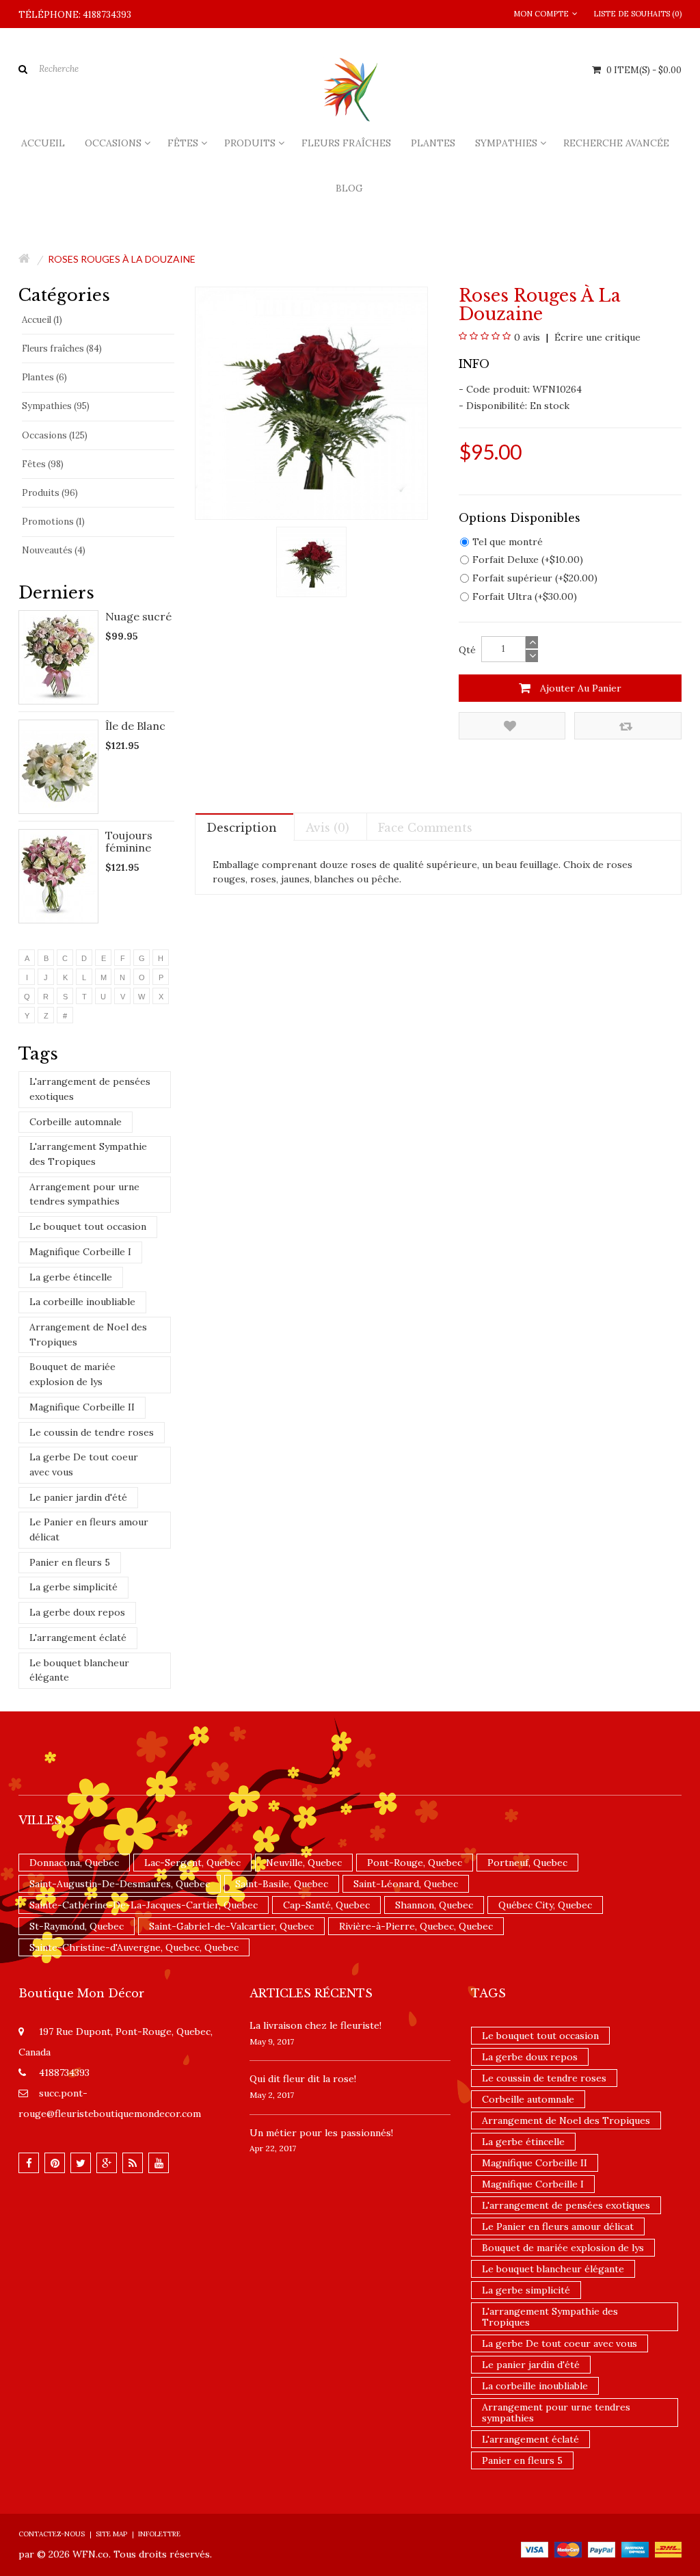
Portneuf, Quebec (527, 1863)
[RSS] (133, 2163)
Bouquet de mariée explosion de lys (72, 1374)
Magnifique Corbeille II (82, 1407)
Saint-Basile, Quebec (282, 1884)
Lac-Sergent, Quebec (192, 1863)
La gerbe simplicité (73, 1587)
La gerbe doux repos (77, 1612)
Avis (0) (327, 828)
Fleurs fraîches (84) (62, 349)
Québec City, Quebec (545, 1905)
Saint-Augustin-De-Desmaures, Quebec (120, 1884)
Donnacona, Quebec (74, 1863)
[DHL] (668, 2549)
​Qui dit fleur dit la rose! (303, 2079)
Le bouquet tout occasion (88, 1226)
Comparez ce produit (628, 726)
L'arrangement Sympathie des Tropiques (88, 1154)
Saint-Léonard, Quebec (406, 1884)
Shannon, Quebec (434, 1905)
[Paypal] (602, 2549)
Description (242, 828)
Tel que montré (508, 542)
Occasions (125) (55, 435)
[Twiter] (81, 2163)
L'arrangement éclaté (78, 1638)
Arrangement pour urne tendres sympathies (84, 1194)
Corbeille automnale (76, 1122)
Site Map (111, 2534)
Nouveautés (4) (54, 550)
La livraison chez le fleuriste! (315, 2025)
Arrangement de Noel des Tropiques (88, 1335)
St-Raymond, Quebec (77, 1926)
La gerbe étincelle (71, 1277)
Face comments (425, 828)
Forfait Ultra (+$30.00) (525, 596)
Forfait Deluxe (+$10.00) (528, 560)
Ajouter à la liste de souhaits (512, 726)
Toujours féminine (129, 841)
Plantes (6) (44, 377)
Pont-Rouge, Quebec (415, 1863)
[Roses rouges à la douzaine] (311, 561)
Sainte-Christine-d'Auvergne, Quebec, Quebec (134, 1947)
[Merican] (635, 2549)
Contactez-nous (52, 2534)
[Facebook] (29, 2163)
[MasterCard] (568, 2549)
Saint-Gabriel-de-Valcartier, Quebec (231, 1926)
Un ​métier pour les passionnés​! (321, 2133)
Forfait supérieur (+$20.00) (535, 578)
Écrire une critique (596, 337)
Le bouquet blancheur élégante (79, 1670)
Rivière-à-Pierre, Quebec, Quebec (416, 1926)
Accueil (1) (42, 320)
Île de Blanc (135, 726)
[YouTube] (159, 2163)
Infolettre (159, 2534)
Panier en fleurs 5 (70, 1562)
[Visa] (535, 2549)
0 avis (527, 337)
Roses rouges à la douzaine (122, 259)
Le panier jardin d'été (78, 1497)
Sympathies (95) (56, 406)
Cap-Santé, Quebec (326, 1905)
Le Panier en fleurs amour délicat (89, 1529)
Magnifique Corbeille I (80, 1252)
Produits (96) (50, 493)
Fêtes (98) (43, 464)
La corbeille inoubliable (82, 1302)
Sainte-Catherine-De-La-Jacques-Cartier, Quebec (144, 1905)
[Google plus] (107, 2163)
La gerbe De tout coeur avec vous (84, 1464)
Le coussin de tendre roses (92, 1432)
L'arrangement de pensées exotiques (90, 1089)
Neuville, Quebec (304, 1863)
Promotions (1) (53, 522)
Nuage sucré (138, 616)
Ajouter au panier (579, 688)
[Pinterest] (55, 2163)
